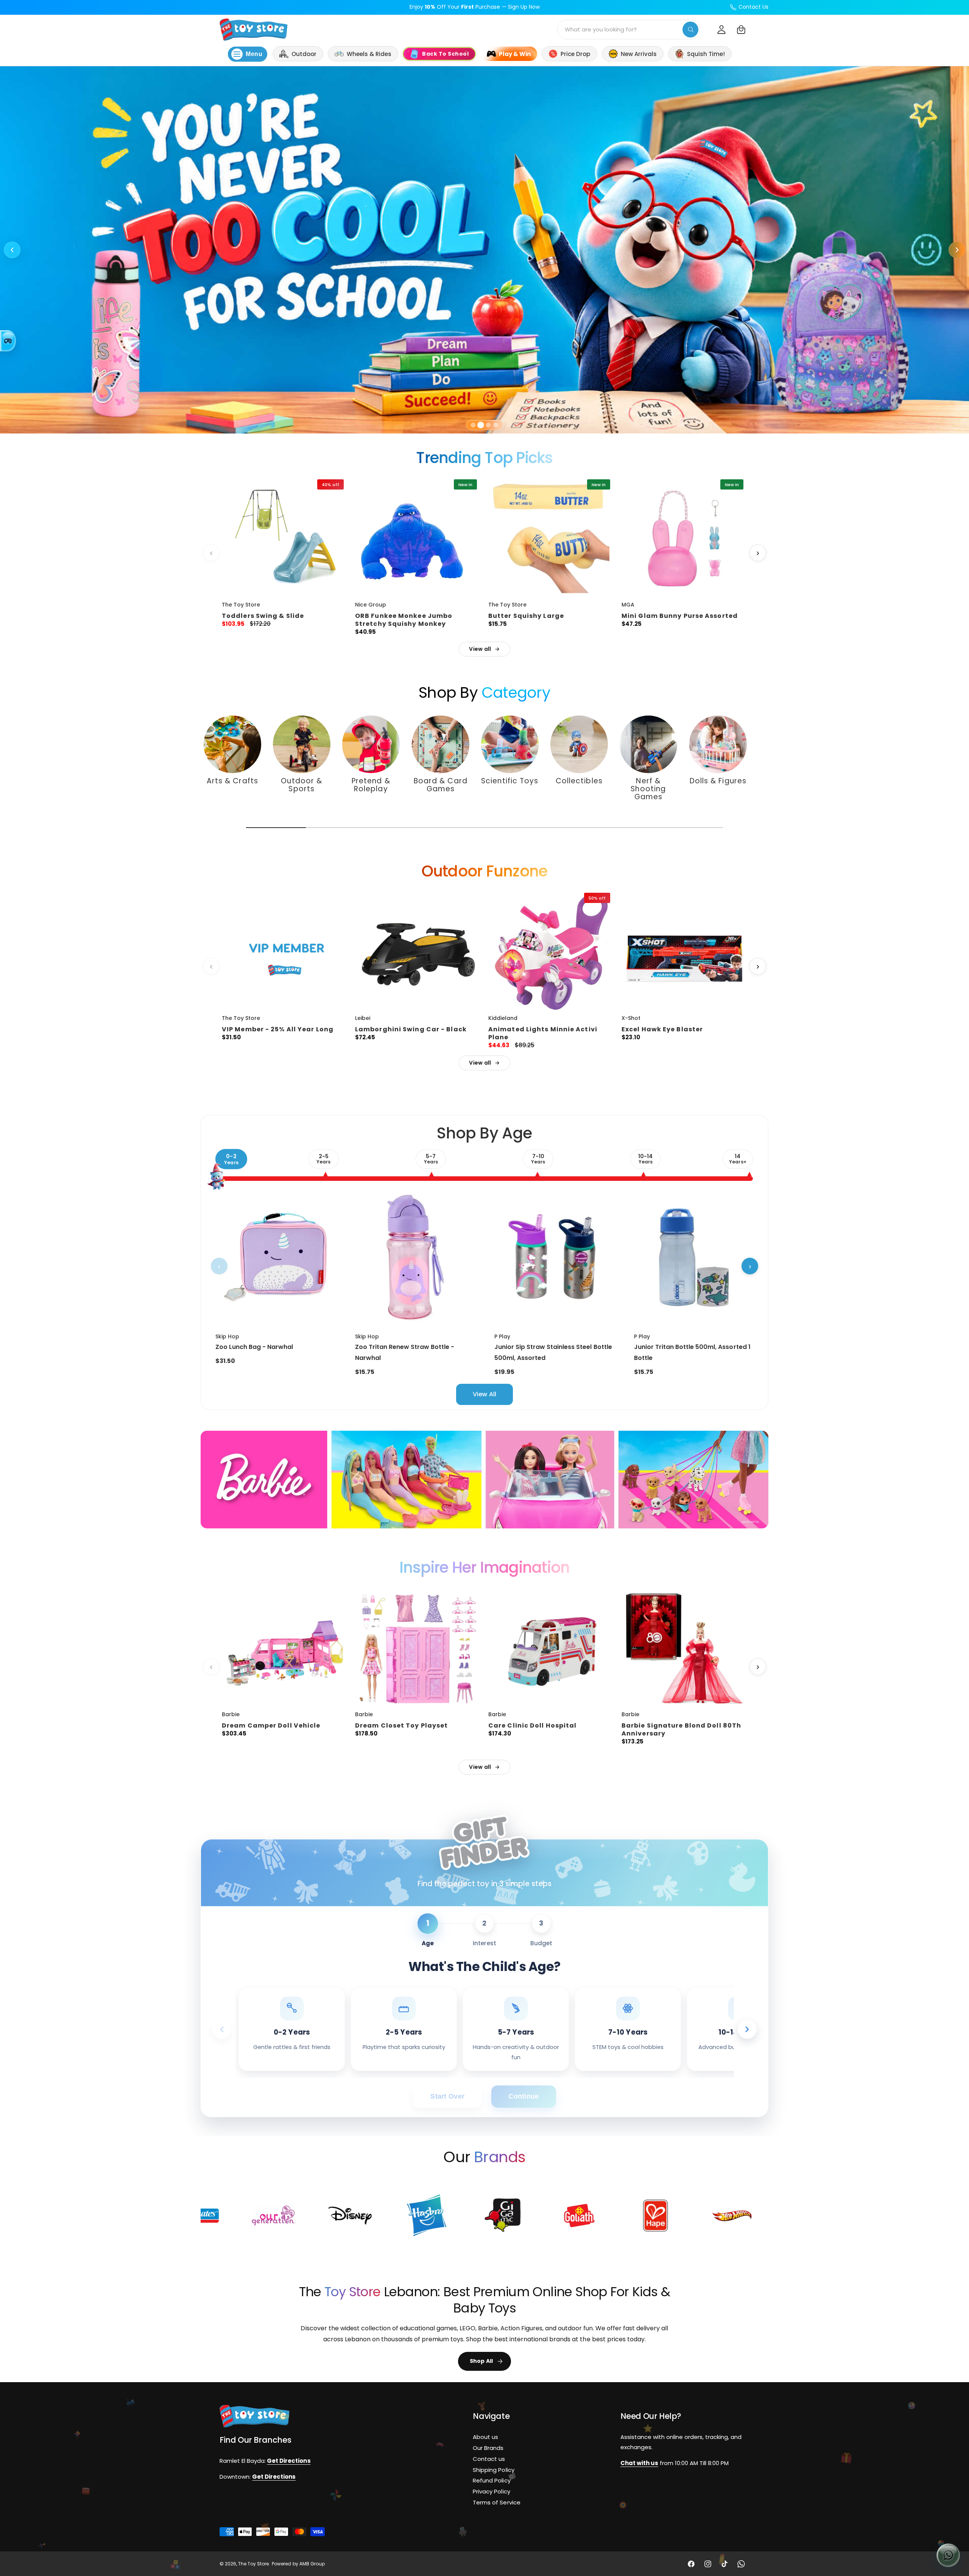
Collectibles (579, 781)
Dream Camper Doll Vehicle (271, 1726)
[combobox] (629, 30)
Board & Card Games (440, 785)
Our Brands (488, 2448)
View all (480, 649)
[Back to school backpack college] (484, 250)
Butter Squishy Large (526, 616)
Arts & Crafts (232, 781)
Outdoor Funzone (485, 871)
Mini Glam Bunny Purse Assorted (680, 616)
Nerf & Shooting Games (649, 789)
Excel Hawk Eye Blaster (662, 1030)
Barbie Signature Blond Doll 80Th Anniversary (681, 1730)
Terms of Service (496, 2502)
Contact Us (753, 7)
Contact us (489, 2459)
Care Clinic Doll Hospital (533, 1726)
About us (485, 2437)
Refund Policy (492, 2481)
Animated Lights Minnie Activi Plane (543, 1034)
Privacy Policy (491, 2491)
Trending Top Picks (484, 458)
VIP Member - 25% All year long (278, 1030)
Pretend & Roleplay (371, 785)
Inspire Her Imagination (485, 1567)
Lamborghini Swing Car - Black (411, 1030)
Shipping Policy (493, 2470)
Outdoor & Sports (301, 785)
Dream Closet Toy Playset (401, 1726)
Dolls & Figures (718, 781)
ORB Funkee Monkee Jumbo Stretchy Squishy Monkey (404, 620)
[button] (741, 30)
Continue (523, 2096)
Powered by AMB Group (298, 2564)
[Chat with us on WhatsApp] (948, 2555)
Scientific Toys (510, 781)
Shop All (481, 2361)
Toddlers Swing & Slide (263, 616)
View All (484, 1394)
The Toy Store (253, 2564)
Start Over (447, 2096)
